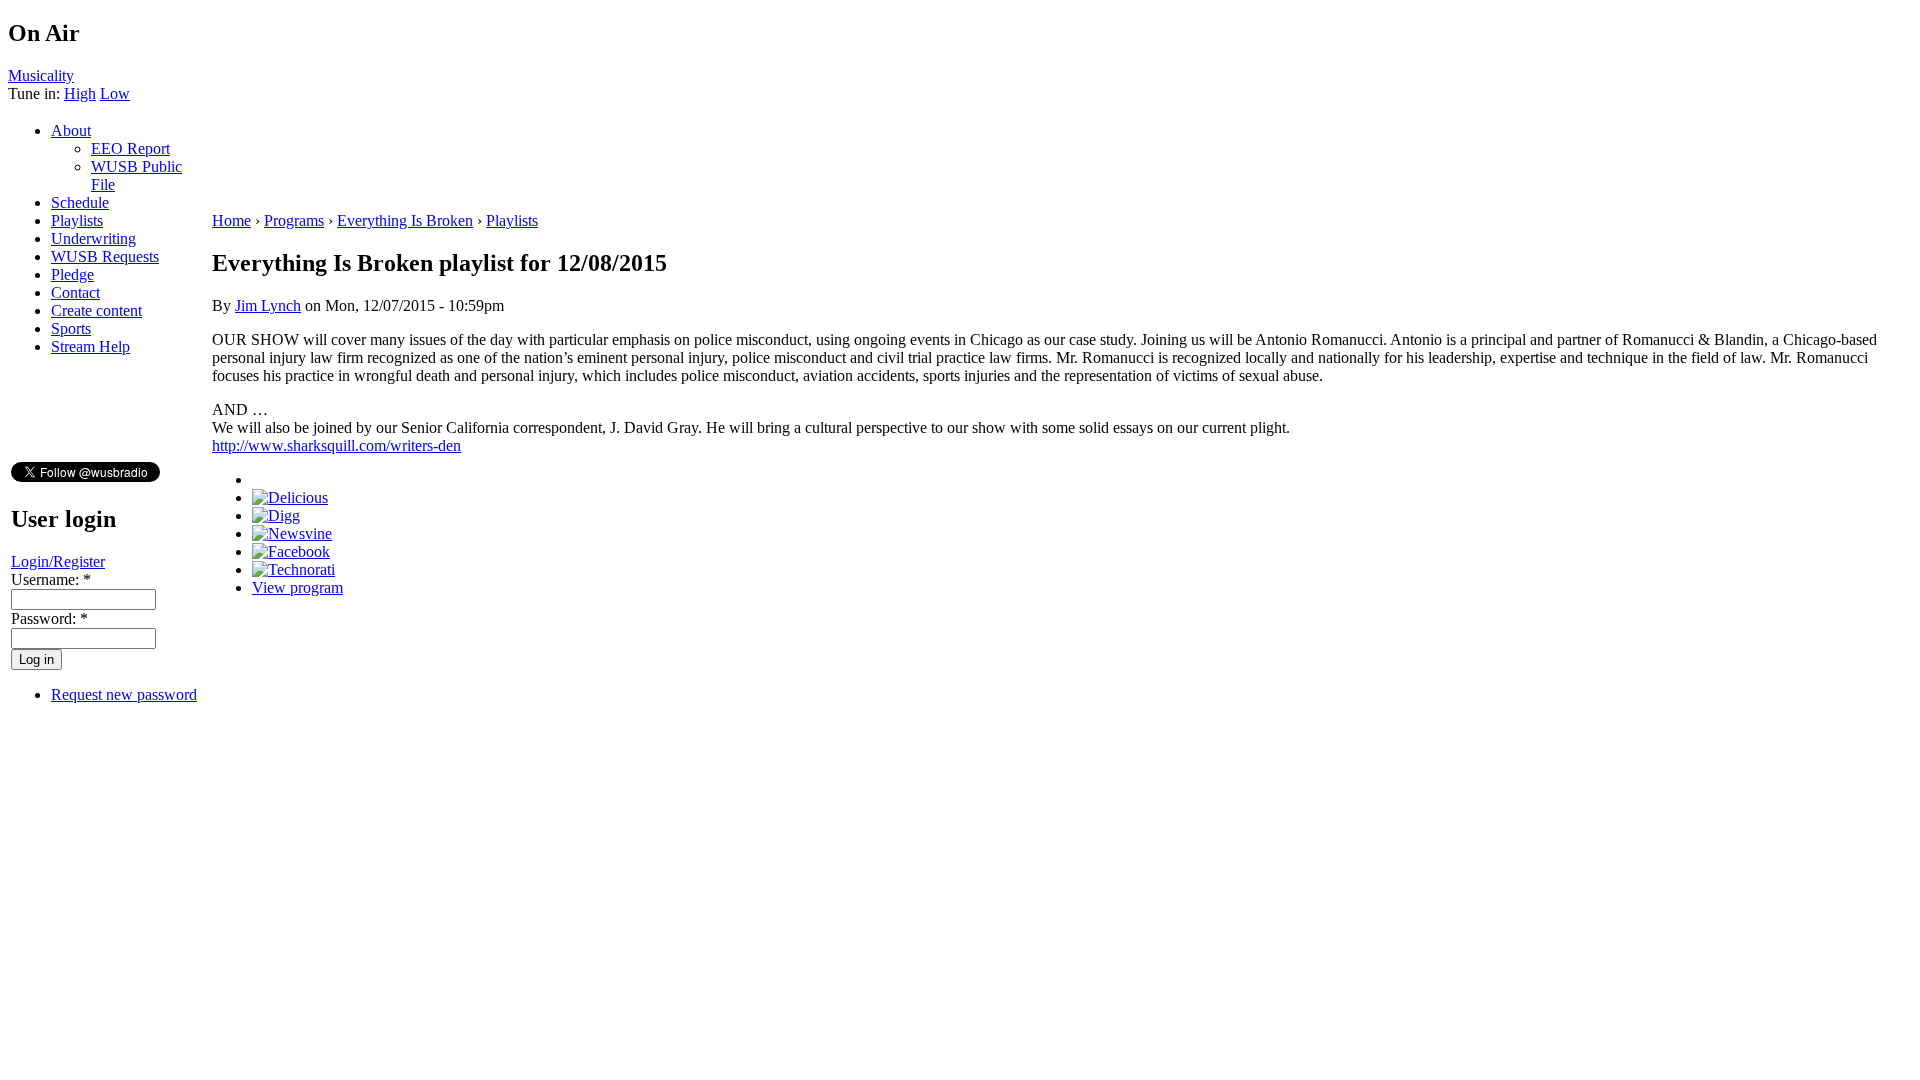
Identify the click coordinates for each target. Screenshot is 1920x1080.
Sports (71, 328)
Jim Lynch (268, 305)
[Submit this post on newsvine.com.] (292, 533)
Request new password (124, 694)
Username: (51, 579)
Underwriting (93, 238)
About (71, 130)
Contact (75, 292)
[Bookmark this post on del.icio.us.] (290, 497)
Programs (294, 220)
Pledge (72, 274)
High (80, 93)
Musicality (41, 75)
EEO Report (130, 148)
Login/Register (58, 561)
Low (115, 93)
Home (231, 220)
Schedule (80, 202)
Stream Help (90, 346)
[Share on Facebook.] (291, 551)
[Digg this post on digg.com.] (276, 515)
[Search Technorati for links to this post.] (293, 569)
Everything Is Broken (405, 220)
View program (297, 587)
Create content (96, 310)
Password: (49, 618)
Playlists (77, 220)
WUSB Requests (105, 256)
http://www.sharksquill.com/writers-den (336, 445)
